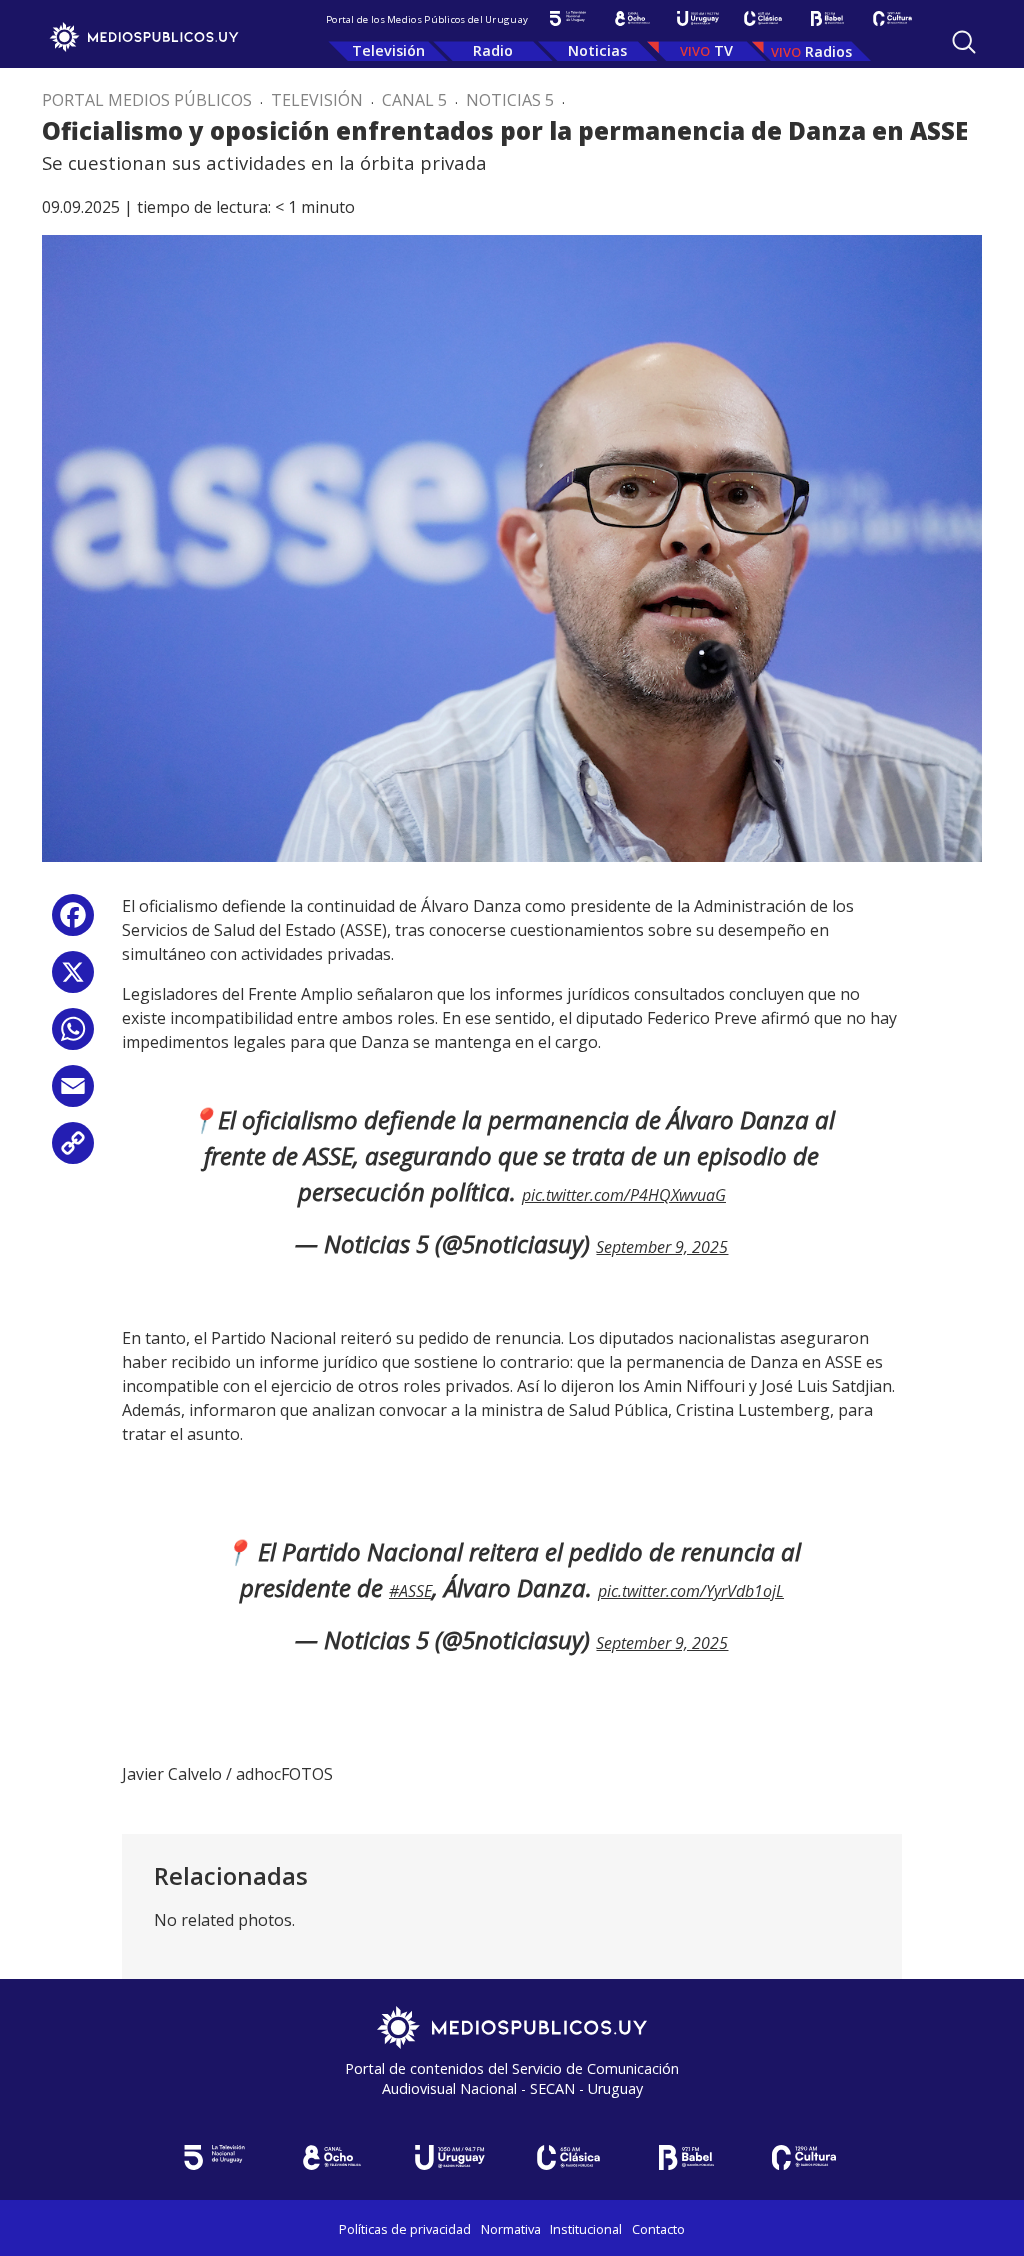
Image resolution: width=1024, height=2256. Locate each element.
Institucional (586, 2229)
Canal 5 (414, 100)
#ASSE (410, 1591)
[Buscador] (964, 42)
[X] (73, 979)
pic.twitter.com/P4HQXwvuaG (624, 1195)
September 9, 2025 (662, 1247)
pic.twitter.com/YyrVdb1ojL (691, 1591)
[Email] (73, 1093)
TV (723, 50)
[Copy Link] (73, 1150)
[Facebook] (73, 922)
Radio (493, 50)
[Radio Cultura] (892, 18)
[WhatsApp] (73, 1036)
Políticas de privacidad (405, 2229)
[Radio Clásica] (762, 18)
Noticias (597, 50)
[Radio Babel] (827, 18)
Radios (828, 51)
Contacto (658, 2229)
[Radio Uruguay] (697, 18)
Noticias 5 (510, 100)
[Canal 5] (567, 18)
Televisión (388, 50)
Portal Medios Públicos (147, 100)
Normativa (511, 2229)
